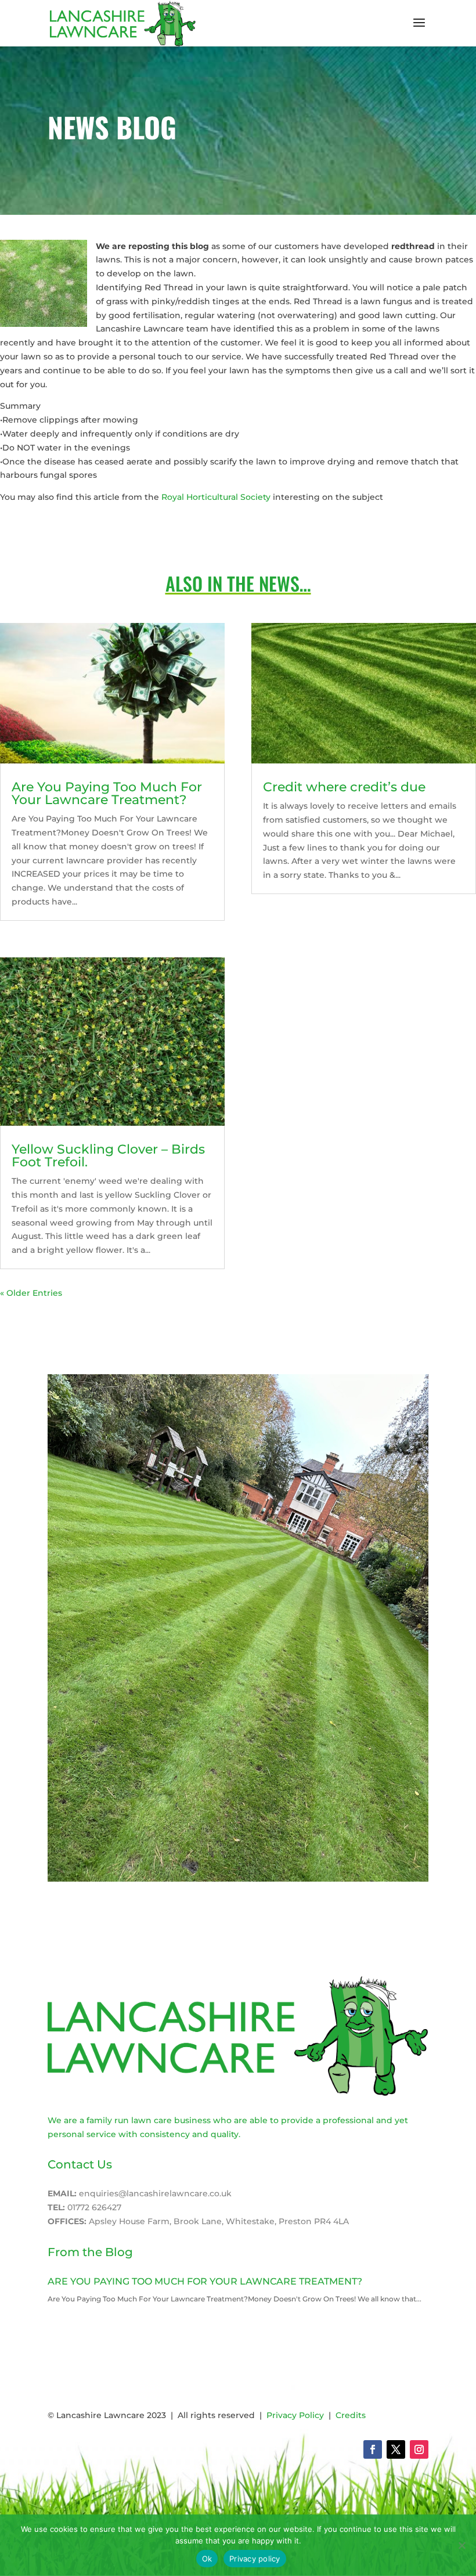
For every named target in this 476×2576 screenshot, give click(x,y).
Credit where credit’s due (344, 787)
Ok (207, 2559)
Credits (351, 2415)
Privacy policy (255, 2559)
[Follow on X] (396, 2449)
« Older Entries (31, 1293)
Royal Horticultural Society (216, 497)
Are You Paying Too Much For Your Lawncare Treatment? (107, 793)
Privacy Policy (295, 2415)
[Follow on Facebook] (373, 2449)
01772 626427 (94, 2207)
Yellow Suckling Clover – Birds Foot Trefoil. (108, 1156)
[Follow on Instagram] (419, 2449)
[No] (461, 2545)
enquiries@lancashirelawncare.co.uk (155, 2193)
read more (70, 2313)
